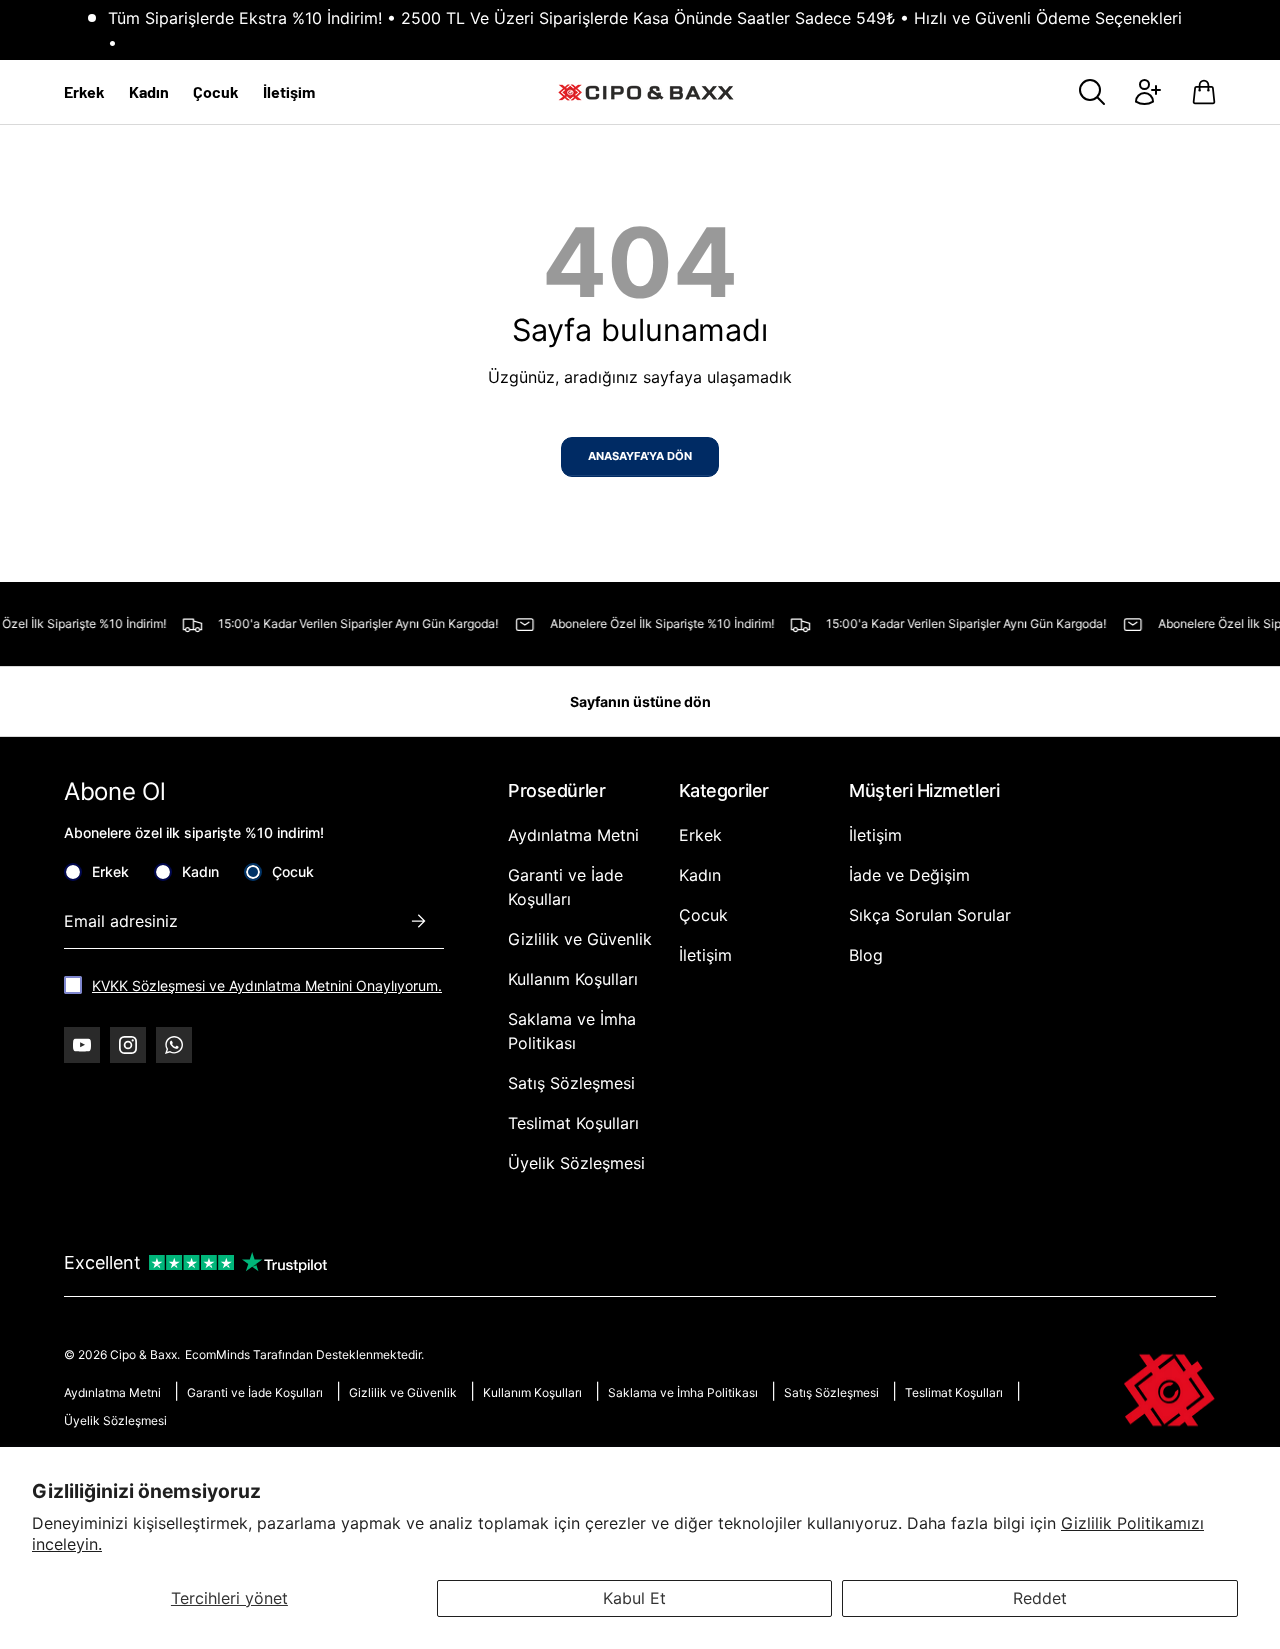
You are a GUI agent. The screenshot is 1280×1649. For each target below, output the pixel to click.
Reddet (1040, 1598)
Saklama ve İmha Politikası (683, 1392)
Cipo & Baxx (143, 1354)
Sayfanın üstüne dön (640, 701)
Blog (866, 955)
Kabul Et (634, 1598)
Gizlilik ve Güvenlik (580, 939)
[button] (1204, 92)
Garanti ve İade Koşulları (255, 1392)
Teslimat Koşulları (573, 1123)
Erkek (84, 91)
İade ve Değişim (909, 875)
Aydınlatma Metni (573, 835)
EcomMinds (219, 1354)
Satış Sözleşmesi (571, 1083)
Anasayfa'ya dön (640, 456)
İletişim (289, 91)
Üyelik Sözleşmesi (576, 1163)
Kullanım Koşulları (573, 979)
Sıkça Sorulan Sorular (930, 915)
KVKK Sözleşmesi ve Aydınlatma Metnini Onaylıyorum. (267, 985)
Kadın (149, 91)
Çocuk (216, 91)
